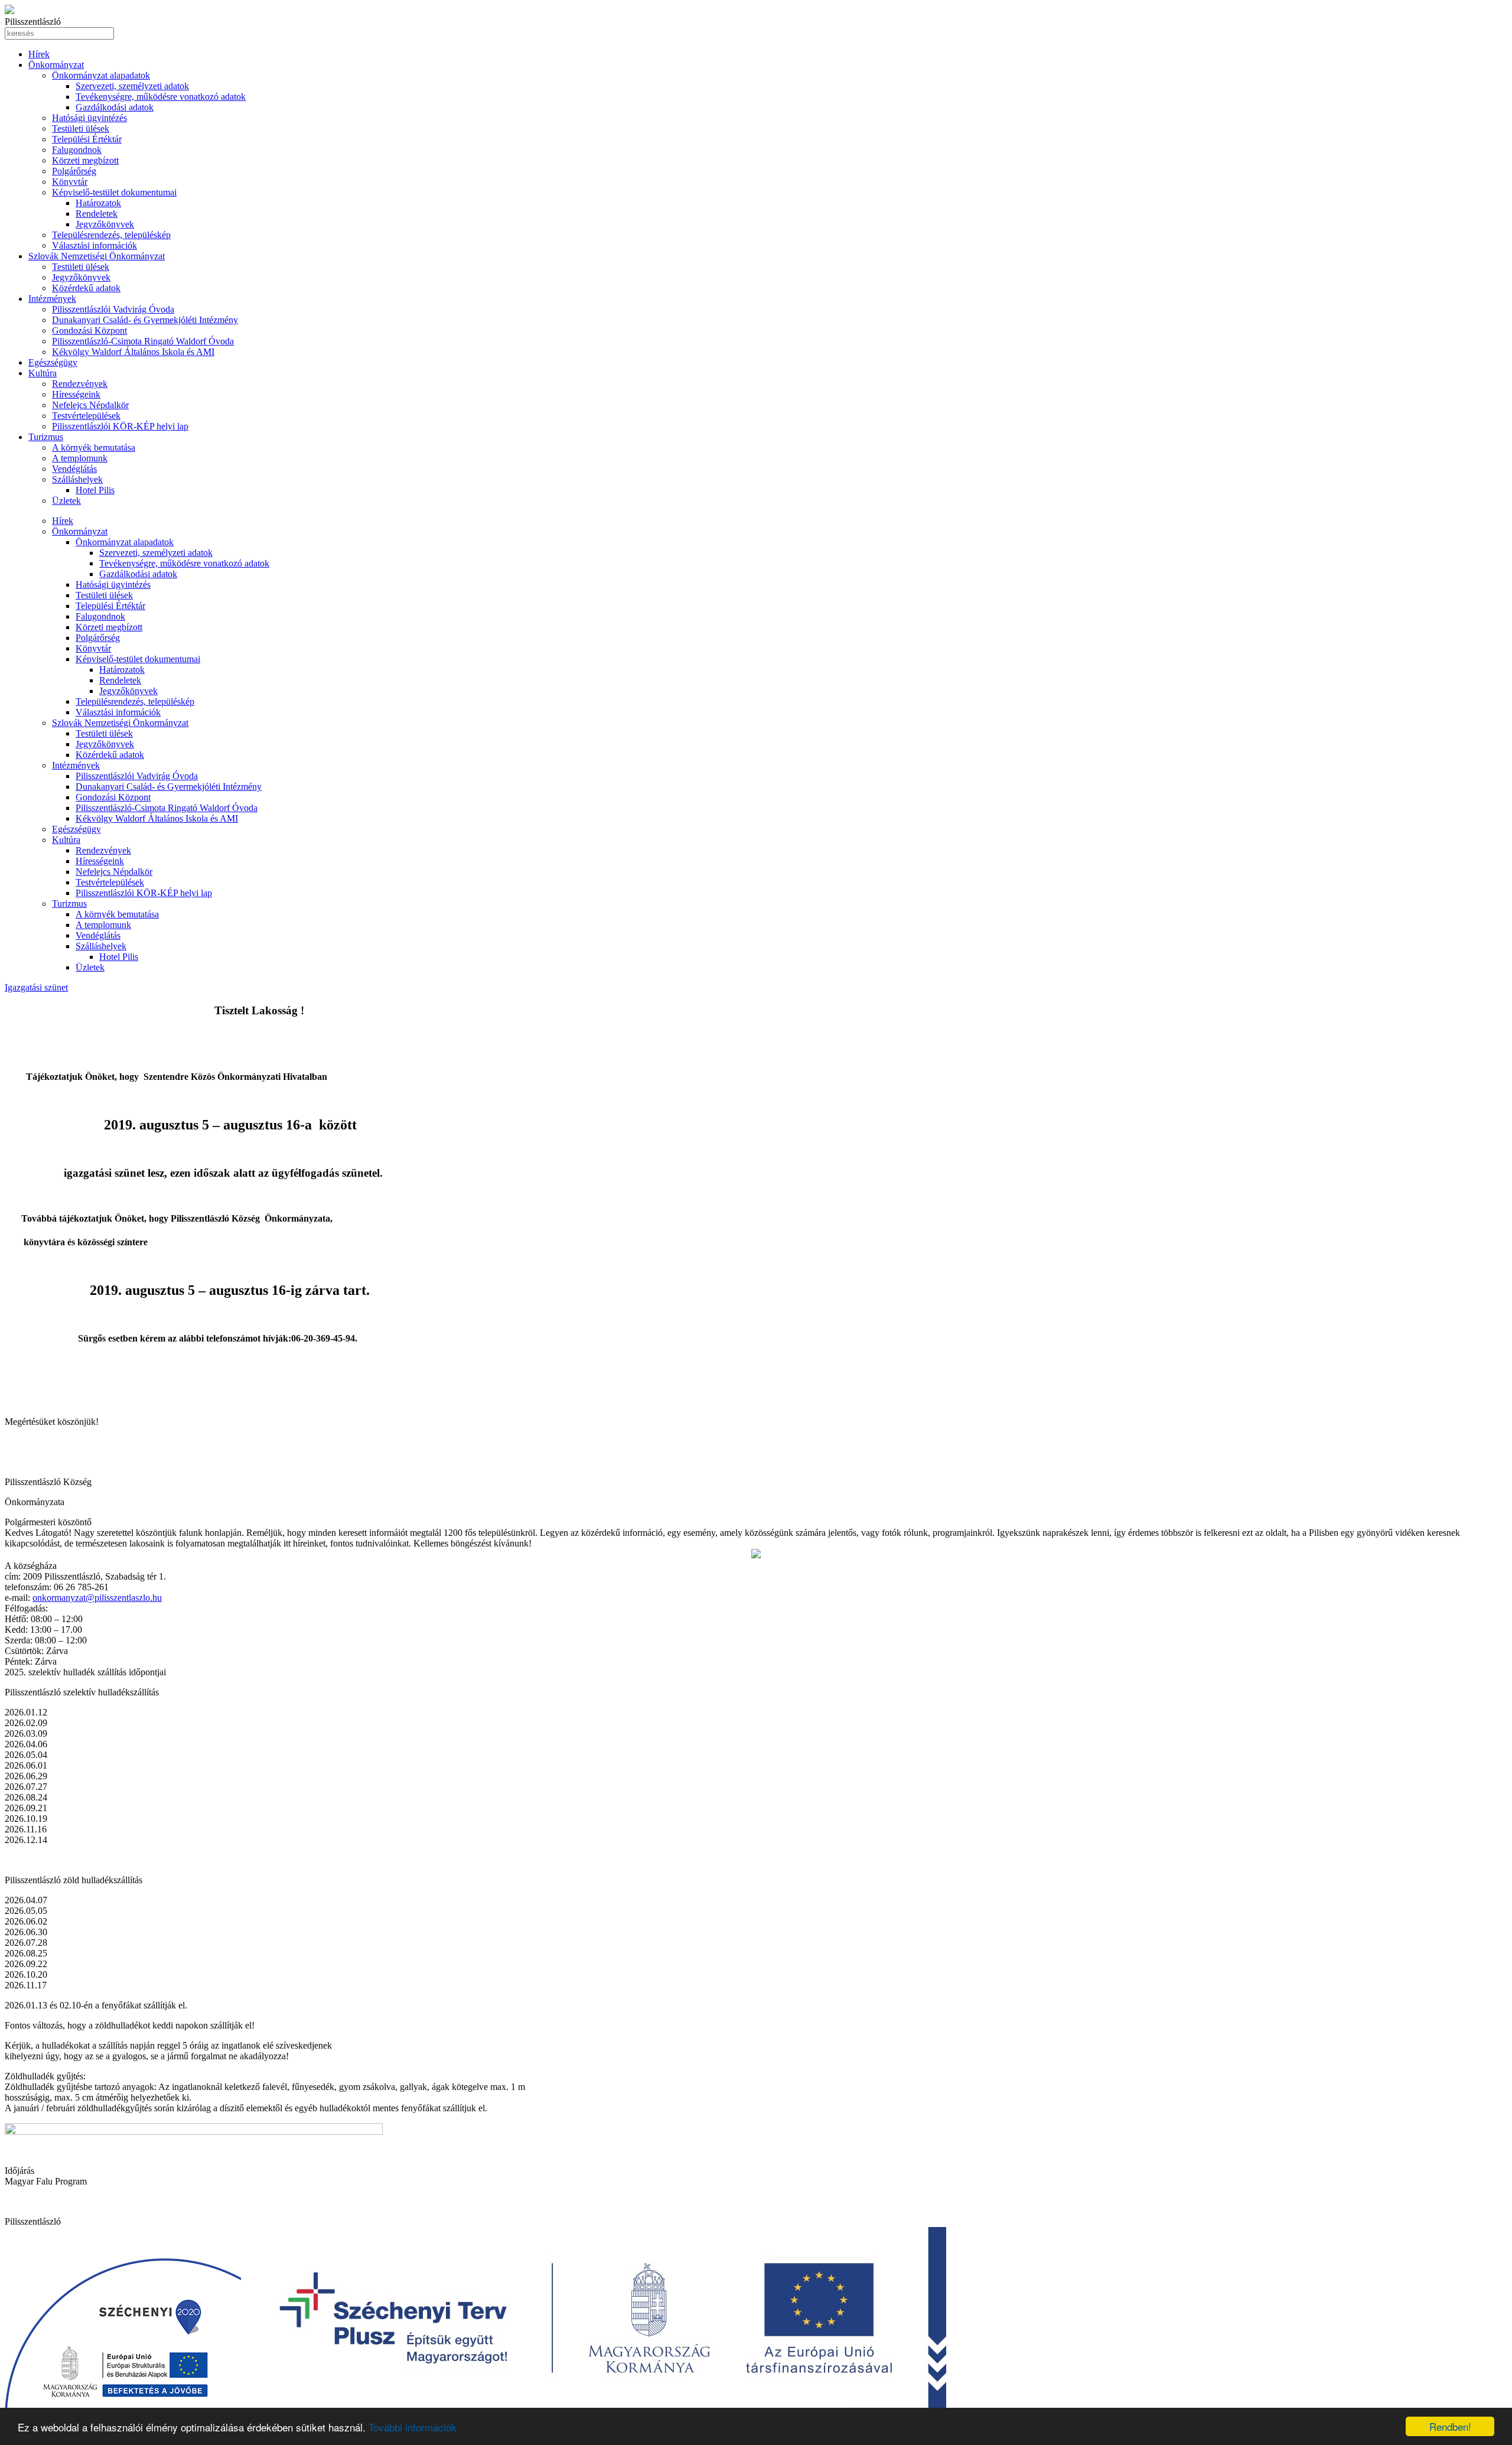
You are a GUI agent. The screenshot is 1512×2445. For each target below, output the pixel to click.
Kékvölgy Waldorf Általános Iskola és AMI (133, 352)
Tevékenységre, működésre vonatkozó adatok (161, 97)
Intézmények (52, 299)
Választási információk (94, 245)
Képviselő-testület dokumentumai (114, 192)
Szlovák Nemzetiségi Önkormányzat (97, 256)
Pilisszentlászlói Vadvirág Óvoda (113, 309)
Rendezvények (80, 384)
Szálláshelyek (77, 479)
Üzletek (66, 501)
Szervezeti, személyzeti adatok (132, 86)
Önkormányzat (56, 65)
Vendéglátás (74, 469)
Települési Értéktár (87, 139)
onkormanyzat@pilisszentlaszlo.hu (97, 1598)
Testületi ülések (81, 128)
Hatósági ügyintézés (89, 118)
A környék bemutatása (94, 447)
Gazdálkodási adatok (115, 107)
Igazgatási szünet (36, 987)
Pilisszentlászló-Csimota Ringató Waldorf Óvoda (143, 341)
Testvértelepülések (86, 416)
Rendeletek (97, 214)
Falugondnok (77, 150)
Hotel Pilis (95, 490)
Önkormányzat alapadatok (101, 75)
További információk (413, 2427)
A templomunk (80, 458)
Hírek (39, 54)
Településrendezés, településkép (111, 235)
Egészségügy (53, 362)
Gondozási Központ (89, 331)
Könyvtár (70, 182)
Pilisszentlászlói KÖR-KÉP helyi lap (120, 426)
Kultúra (43, 373)
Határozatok (98, 203)
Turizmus (46, 437)
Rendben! (1450, 2426)
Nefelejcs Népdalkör (90, 405)
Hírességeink (76, 394)
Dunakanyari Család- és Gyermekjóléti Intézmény (145, 320)
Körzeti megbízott (85, 160)
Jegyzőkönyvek (105, 224)
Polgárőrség (74, 171)
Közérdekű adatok (86, 288)
